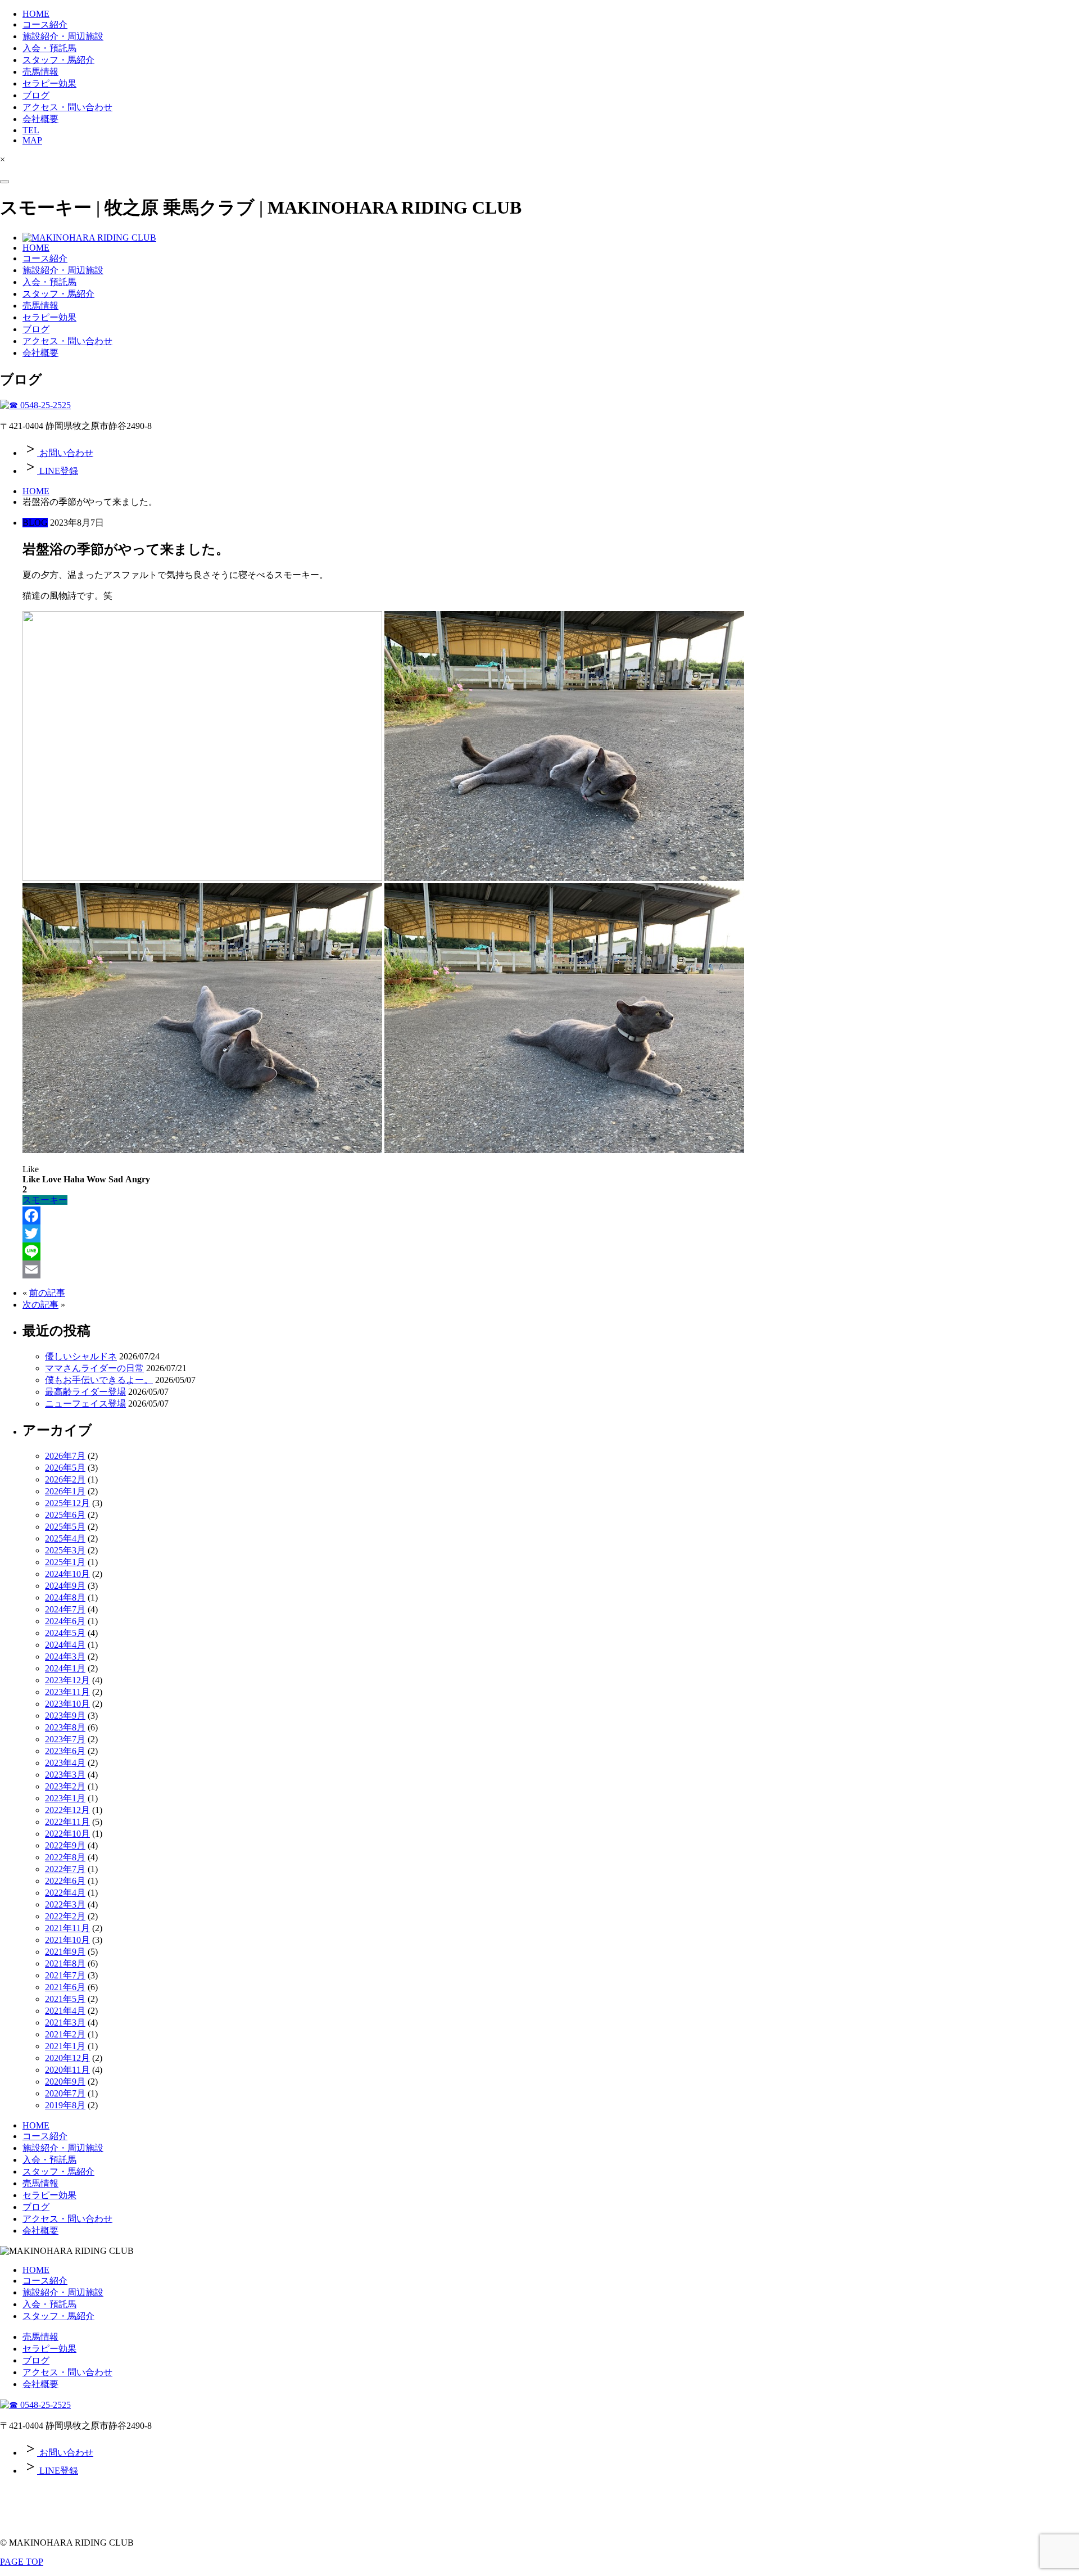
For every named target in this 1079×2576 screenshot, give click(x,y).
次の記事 (40, 1305)
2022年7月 (65, 1869)
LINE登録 (58, 471)
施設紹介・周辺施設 (63, 36)
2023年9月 (65, 1716)
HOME (36, 14)
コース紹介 (45, 24)
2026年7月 (65, 1456)
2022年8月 (65, 1857)
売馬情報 (40, 72)
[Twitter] (551, 1233)
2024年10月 (67, 1574)
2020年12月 (67, 2058)
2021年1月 (65, 2046)
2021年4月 (65, 2011)
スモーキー (45, 1200)
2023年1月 (65, 1798)
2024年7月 (65, 1609)
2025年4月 (65, 1538)
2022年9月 (65, 1845)
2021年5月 (65, 1999)
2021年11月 (67, 1928)
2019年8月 (65, 2105)
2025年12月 (67, 1503)
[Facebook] (551, 1215)
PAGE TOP (22, 2562)
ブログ (36, 95)
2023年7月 (65, 1739)
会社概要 (40, 119)
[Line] (551, 1251)
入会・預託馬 (49, 48)
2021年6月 (65, 1987)
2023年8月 (65, 1727)
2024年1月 (65, 1668)
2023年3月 (65, 1775)
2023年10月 (67, 1704)
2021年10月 (67, 1940)
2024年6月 (65, 1621)
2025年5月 (65, 1527)
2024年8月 (65, 1597)
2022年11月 (67, 1822)
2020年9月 (65, 2082)
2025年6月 (65, 1515)
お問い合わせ (65, 453)
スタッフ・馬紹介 (58, 60)
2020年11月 (67, 2070)
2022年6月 (65, 1881)
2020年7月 (65, 2093)
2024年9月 (65, 1586)
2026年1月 (65, 1491)
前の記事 (47, 1293)
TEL (31, 130)
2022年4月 (65, 1893)
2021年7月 (65, 1975)
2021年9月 (65, 1952)
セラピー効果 (49, 83)
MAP (32, 140)
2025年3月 (65, 1550)
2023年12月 (67, 1680)
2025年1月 (65, 1562)
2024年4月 (65, 1645)
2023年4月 (65, 1763)
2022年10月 (67, 1834)
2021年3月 (65, 2023)
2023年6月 (65, 1751)
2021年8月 (65, 1963)
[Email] (551, 1269)
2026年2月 (65, 1479)
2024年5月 (65, 1633)
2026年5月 (65, 1468)
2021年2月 (65, 2034)
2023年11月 (67, 1692)
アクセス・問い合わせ (67, 107)
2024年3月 (65, 1657)
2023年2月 (65, 1786)
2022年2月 (65, 1916)
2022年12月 (67, 1810)
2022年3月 (65, 1904)
